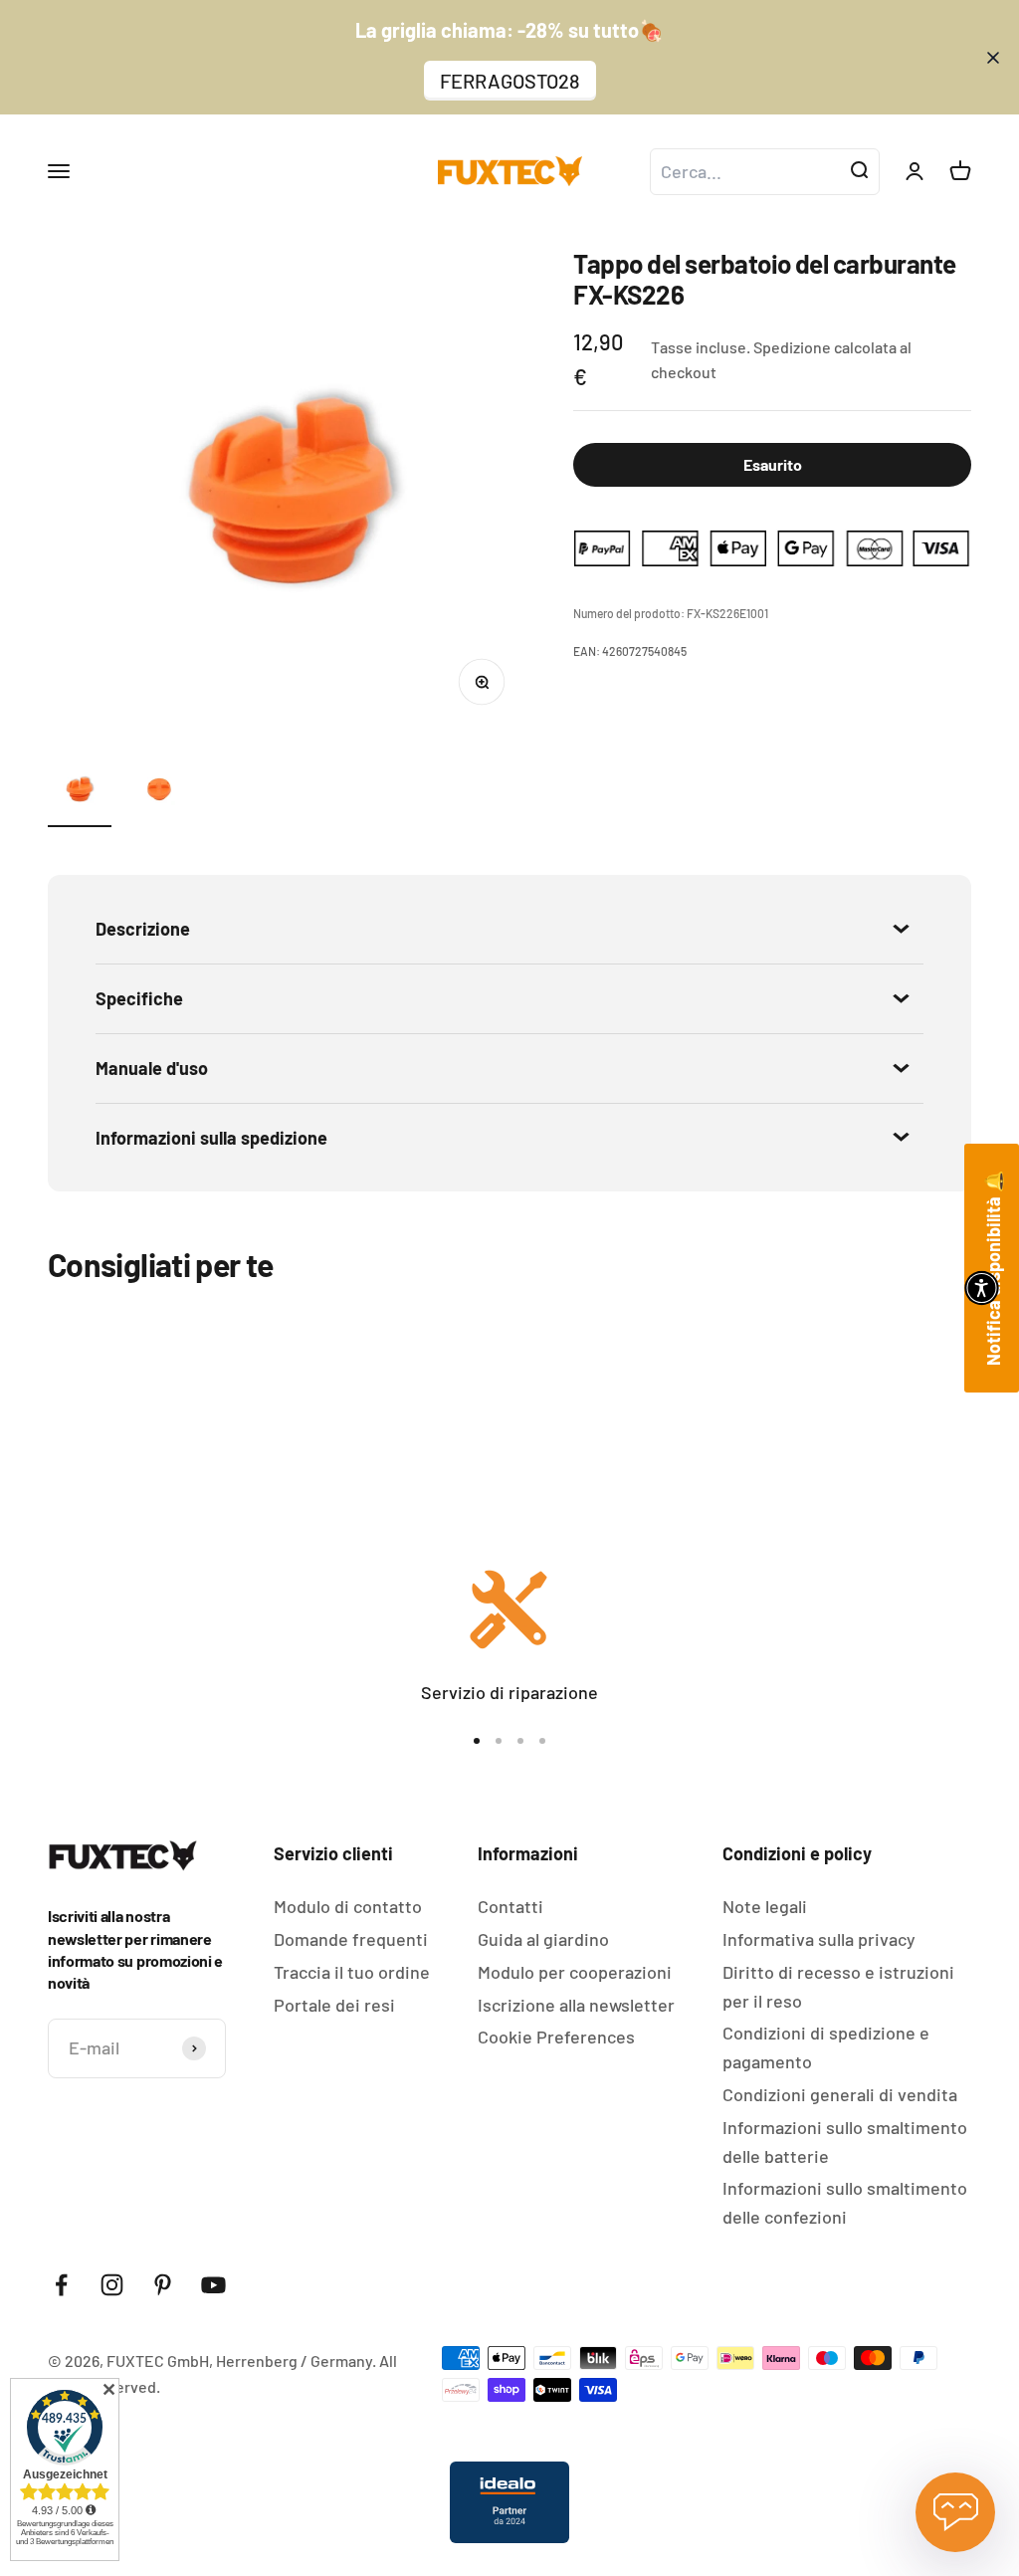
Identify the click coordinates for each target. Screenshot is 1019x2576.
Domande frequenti (351, 1939)
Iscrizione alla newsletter (576, 2005)
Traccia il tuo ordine (352, 1972)
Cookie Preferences (556, 2037)
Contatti (510, 1906)
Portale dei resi (334, 2005)
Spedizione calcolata (825, 347)
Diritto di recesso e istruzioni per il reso (838, 1986)
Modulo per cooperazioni (575, 1972)
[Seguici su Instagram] (112, 2285)
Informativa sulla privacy (819, 1939)
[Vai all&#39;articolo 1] (80, 792)
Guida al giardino (543, 1939)
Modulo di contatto (348, 1906)
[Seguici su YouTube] (213, 2285)
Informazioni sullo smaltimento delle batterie (845, 2142)
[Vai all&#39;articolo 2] (159, 792)
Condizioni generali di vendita (840, 2094)
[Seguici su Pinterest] (163, 2285)
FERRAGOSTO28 (510, 81)
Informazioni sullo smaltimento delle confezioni (845, 2202)
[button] (982, 1288)
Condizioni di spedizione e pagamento (826, 2047)
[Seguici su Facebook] (61, 2285)
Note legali (765, 1906)
